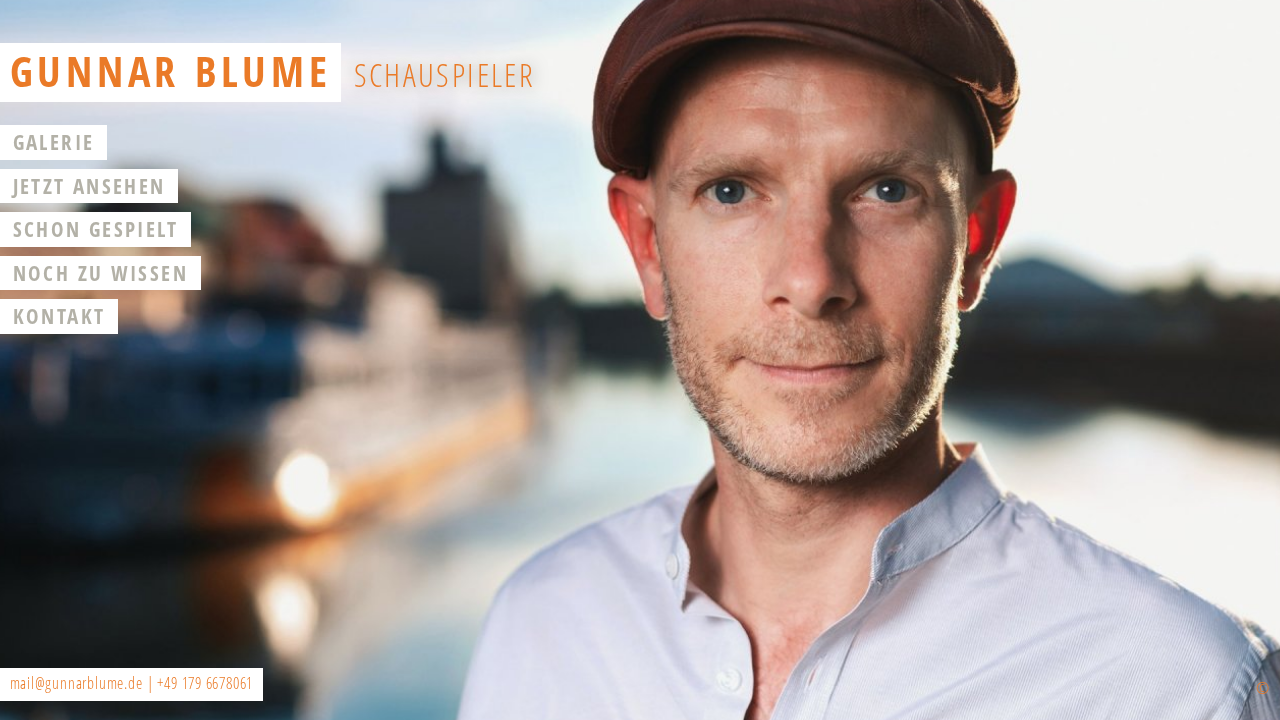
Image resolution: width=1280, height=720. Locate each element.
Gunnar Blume (171, 71)
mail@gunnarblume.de (76, 683)
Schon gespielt (95, 229)
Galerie (54, 142)
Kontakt (59, 317)
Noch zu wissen (100, 273)
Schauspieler (445, 74)
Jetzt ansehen (89, 186)
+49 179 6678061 (205, 683)
